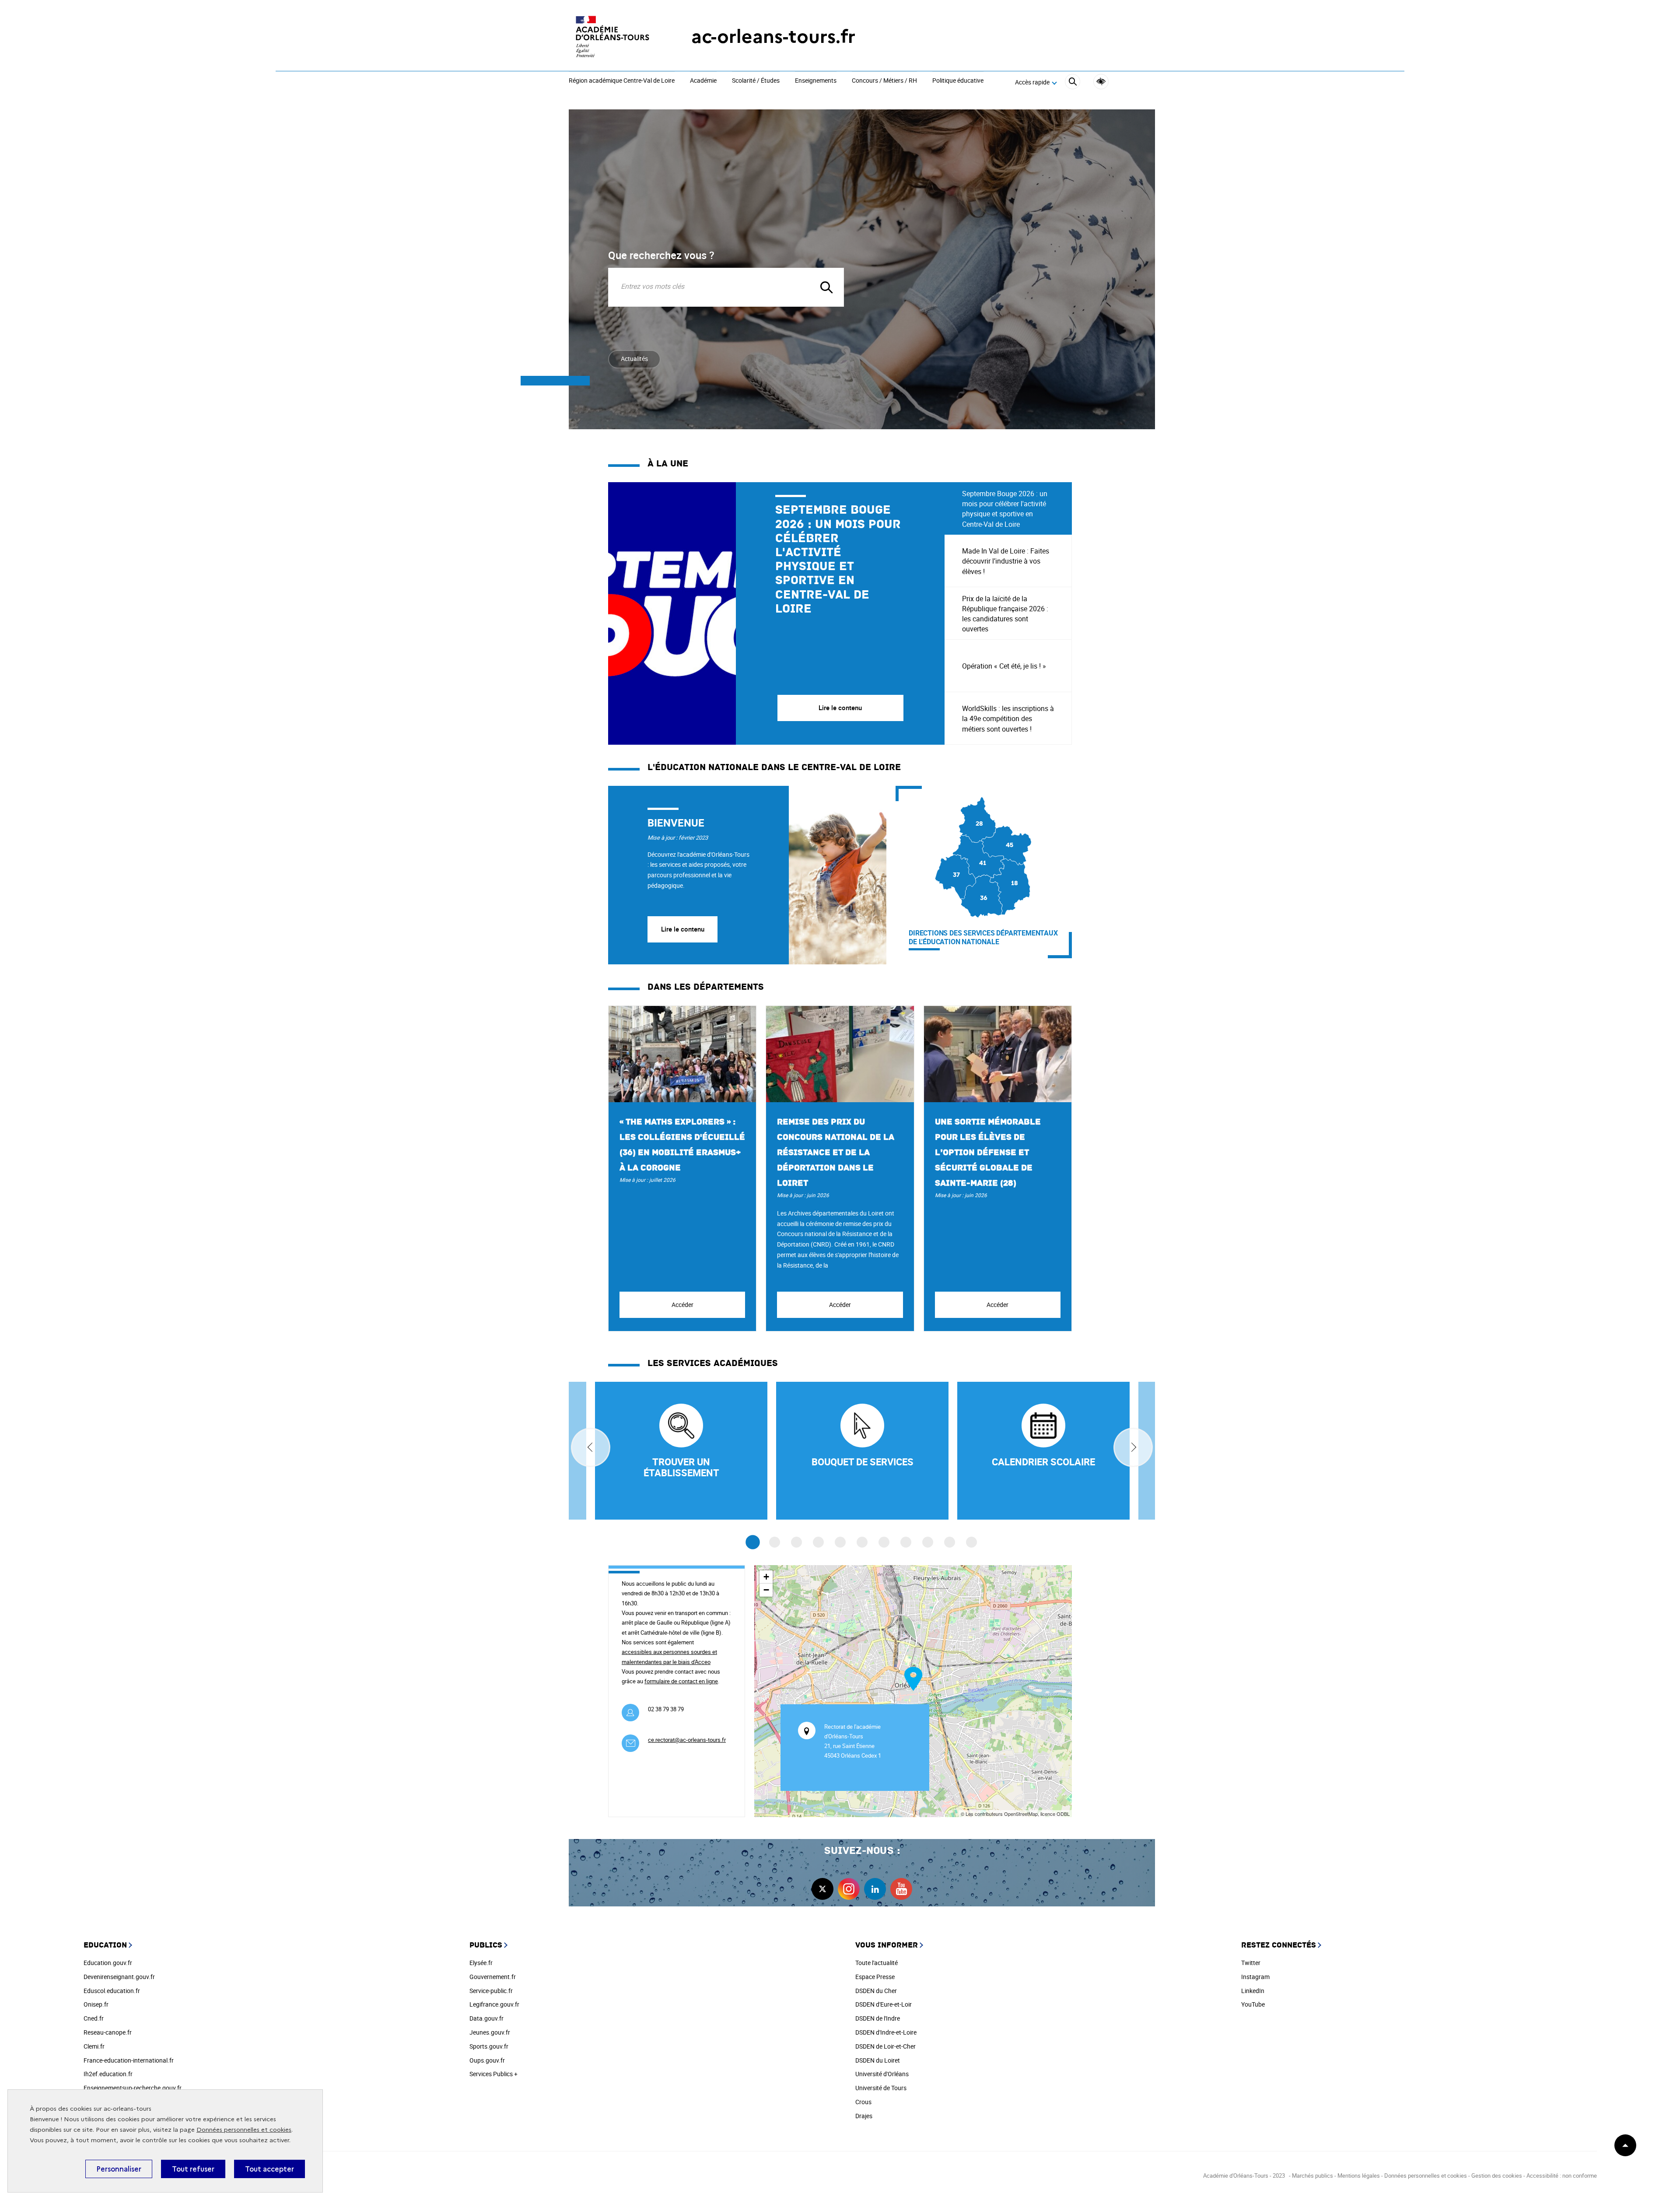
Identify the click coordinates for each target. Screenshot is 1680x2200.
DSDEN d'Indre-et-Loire (886, 2032)
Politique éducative (958, 81)
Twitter (1251, 1963)
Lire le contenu (683, 929)
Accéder (682, 1305)
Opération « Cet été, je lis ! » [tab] (1004, 666)
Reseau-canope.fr (108, 2032)
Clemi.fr (94, 2046)
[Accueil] (612, 37)
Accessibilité (1101, 82)
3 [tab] (796, 1542)
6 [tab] (862, 1542)
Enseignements (816, 81)
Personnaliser (119, 2169)
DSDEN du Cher (876, 1991)
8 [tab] (906, 1542)
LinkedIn (1253, 1991)
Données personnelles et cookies (244, 2130)
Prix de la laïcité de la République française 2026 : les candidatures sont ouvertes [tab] (1005, 614)
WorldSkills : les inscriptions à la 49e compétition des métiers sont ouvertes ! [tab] (1008, 718)
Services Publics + (493, 2074)
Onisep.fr (96, 2004)
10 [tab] (950, 1542)
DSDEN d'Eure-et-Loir (884, 2004)
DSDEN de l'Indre (878, 2018)
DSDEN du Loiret (878, 2060)
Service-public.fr (491, 1991)
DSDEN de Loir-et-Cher (885, 2046)
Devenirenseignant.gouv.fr (119, 1977)
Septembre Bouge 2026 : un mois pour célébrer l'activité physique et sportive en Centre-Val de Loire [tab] (1005, 509)
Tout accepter (269, 2169)
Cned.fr (94, 2018)
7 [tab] (884, 1542)
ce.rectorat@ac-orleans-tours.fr (687, 1740)
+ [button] (766, 1577)
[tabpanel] (776, 613)
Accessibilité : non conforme (1562, 2175)
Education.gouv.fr (108, 1963)
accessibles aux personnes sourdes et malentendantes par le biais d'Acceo (669, 1657)
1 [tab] (753, 1543)
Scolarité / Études (756, 81)
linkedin (875, 1889)
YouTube (1253, 2004)
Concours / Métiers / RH (884, 81)
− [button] (766, 1590)
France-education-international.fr (129, 2060)
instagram (849, 1889)
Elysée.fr (481, 1963)
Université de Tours (881, 2088)
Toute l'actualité (877, 1963)
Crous (863, 2102)
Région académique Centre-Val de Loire (622, 81)
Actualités (634, 359)
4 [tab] (818, 1542)
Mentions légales (1359, 2175)
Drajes (864, 2116)
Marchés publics (1312, 2175)
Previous (591, 1447)
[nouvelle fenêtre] (1043, 1451)
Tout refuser (193, 2169)
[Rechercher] (1073, 83)
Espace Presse (875, 1977)
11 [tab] (971, 1542)
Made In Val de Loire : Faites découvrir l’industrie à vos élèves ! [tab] (1006, 561)
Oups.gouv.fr (487, 2060)
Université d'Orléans (882, 2074)
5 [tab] (840, 1542)
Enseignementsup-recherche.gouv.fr (133, 2088)
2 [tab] (775, 1542)
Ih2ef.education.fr (108, 2074)
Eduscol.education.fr (112, 1991)
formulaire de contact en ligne (681, 1681)
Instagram (1255, 1977)
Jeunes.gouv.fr (490, 2032)
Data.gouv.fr (486, 2018)
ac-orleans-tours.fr (773, 37)
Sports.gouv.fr (489, 2046)
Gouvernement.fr (493, 1977)
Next (1133, 1447)
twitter (822, 1889)
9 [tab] (928, 1542)
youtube (901, 1889)
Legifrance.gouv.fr (494, 2004)
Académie (703, 81)
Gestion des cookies (1497, 2175)
